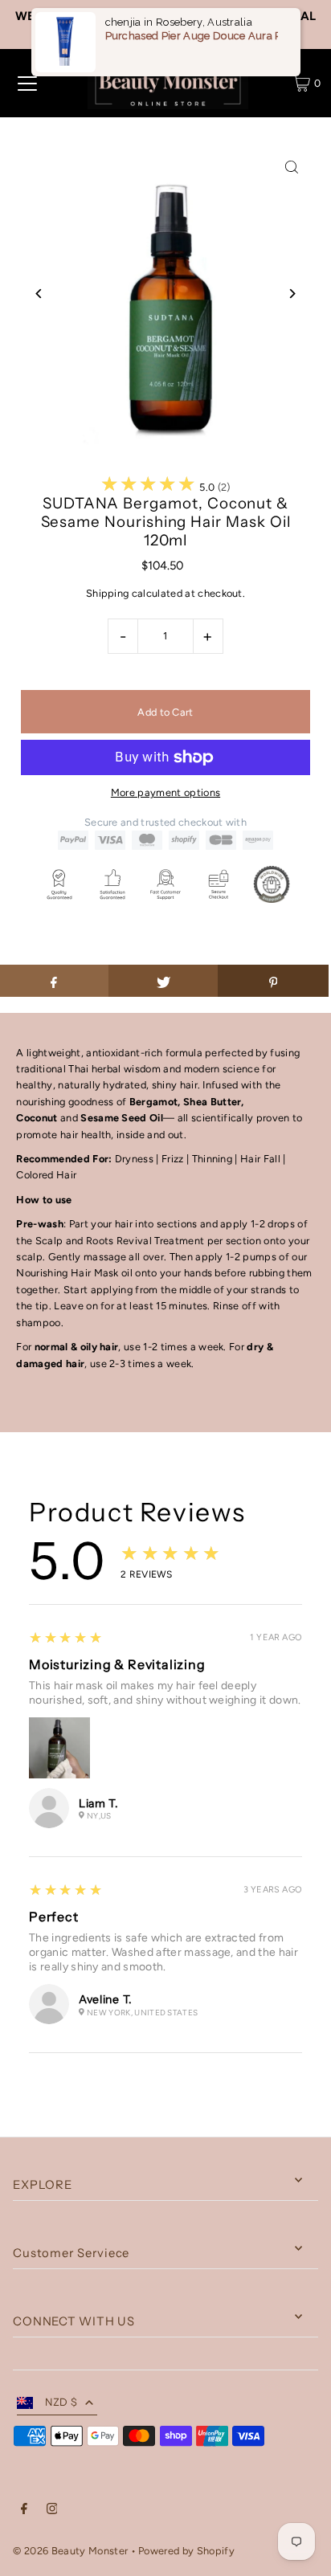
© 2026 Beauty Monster (72, 2551)
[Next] (292, 294)
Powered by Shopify (186, 2551)
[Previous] (39, 294)
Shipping (108, 593)
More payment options (165, 792)
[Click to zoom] (292, 167)
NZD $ (61, 2402)
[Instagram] (52, 2511)
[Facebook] (24, 2511)
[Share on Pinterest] (273, 981)
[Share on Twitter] (163, 981)
